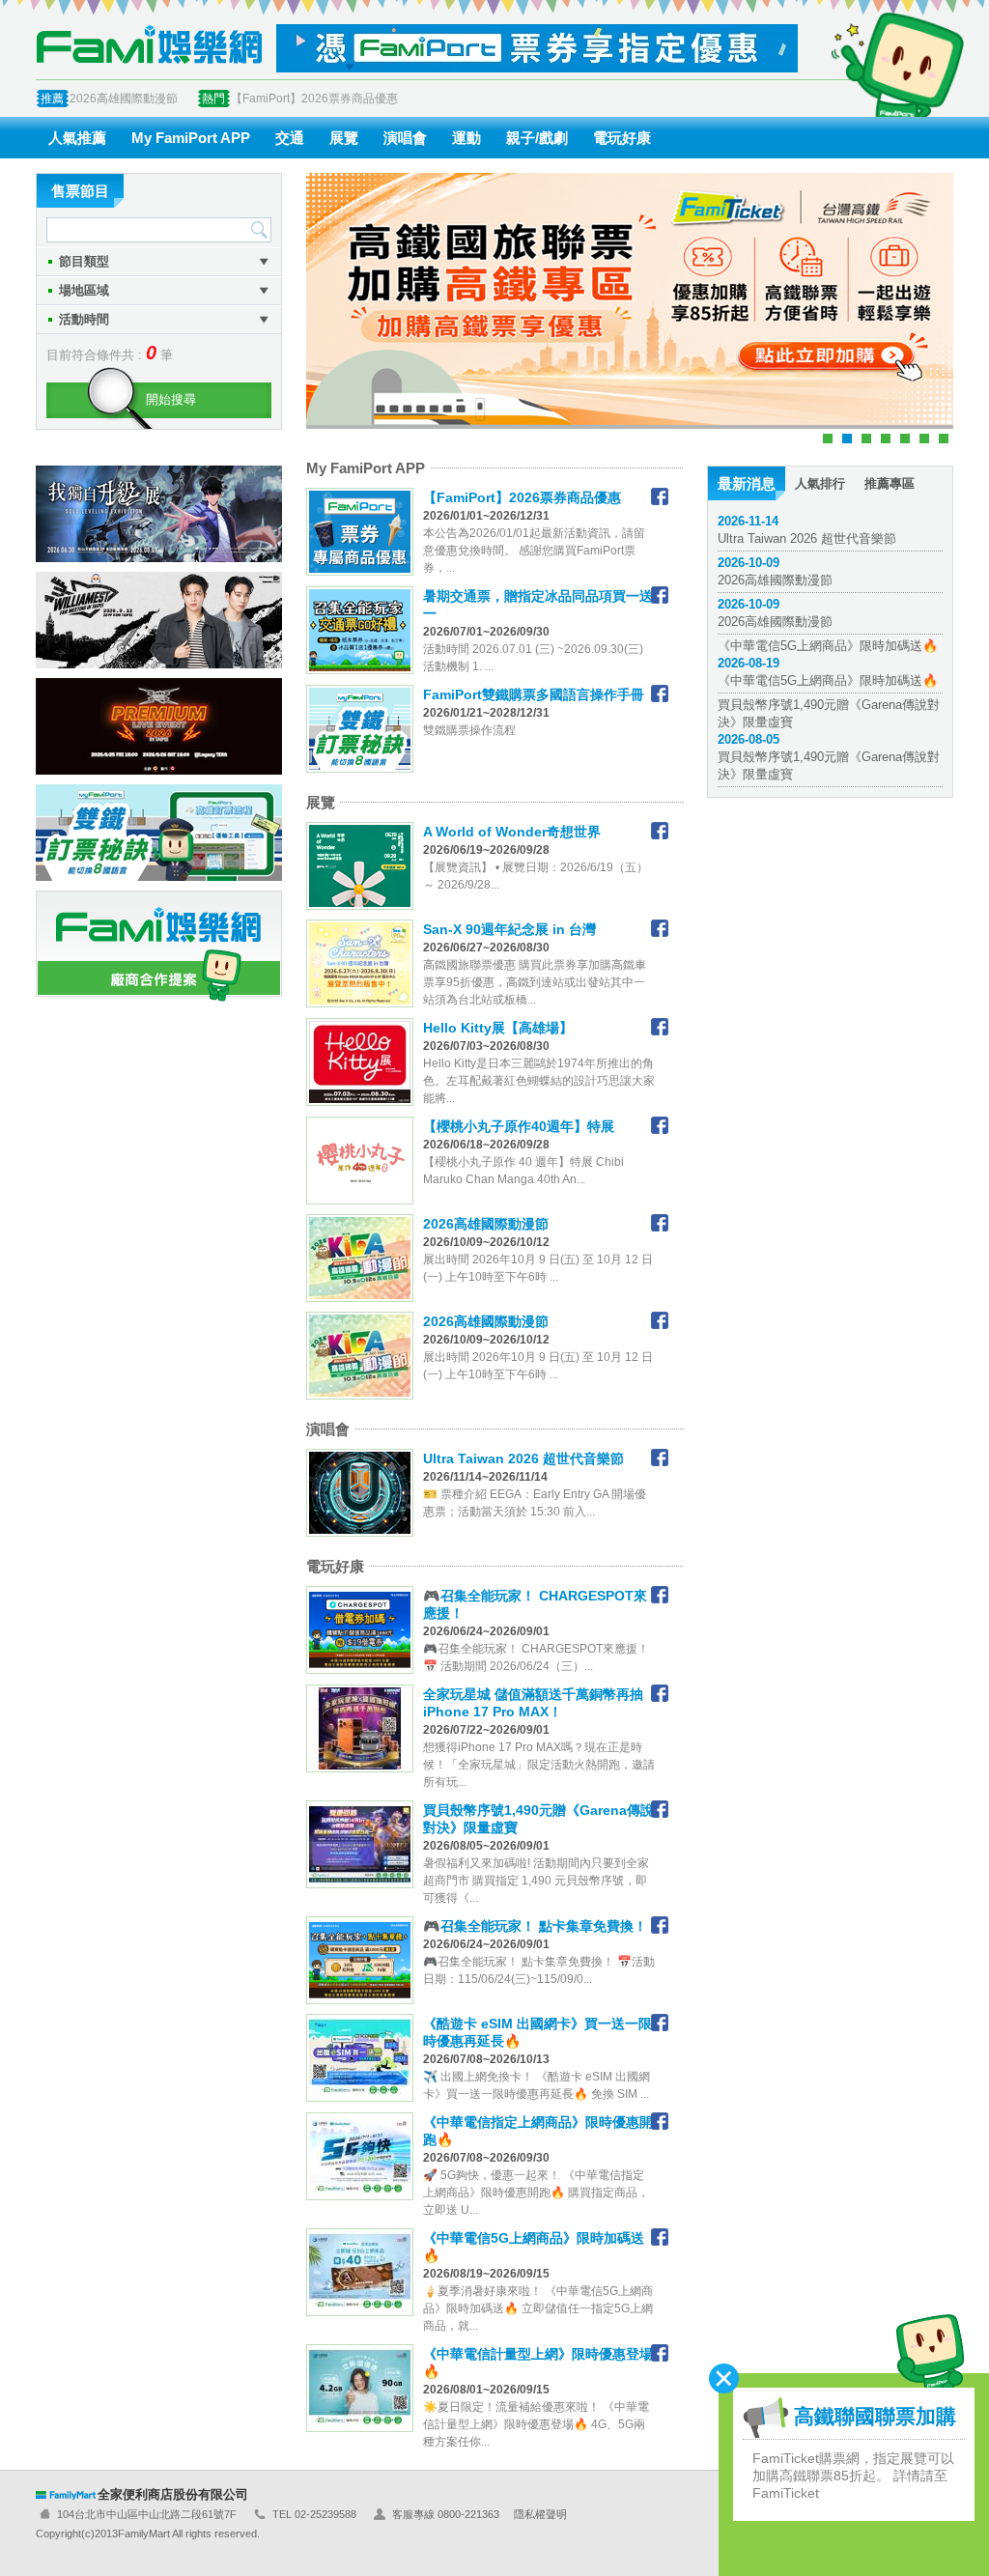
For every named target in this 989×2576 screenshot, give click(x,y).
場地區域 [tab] (84, 290)
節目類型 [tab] (84, 261)
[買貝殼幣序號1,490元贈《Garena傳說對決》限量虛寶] (660, 1809)
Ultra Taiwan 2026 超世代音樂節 (807, 530)
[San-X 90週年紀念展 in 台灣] (660, 928)
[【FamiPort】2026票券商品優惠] (660, 496)
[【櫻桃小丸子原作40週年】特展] (660, 1125)
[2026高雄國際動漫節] (660, 1223)
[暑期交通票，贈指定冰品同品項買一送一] (660, 595)
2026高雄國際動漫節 (124, 99)
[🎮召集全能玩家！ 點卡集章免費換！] (660, 1925)
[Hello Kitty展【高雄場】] (660, 1027)
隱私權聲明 (540, 2514)
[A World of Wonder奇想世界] (660, 831)
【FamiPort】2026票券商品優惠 (314, 99)
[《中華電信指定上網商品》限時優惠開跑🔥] (660, 2121)
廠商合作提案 (159, 946)
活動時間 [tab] (84, 319)
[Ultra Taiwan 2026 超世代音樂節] (660, 1458)
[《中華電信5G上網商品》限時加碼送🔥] (660, 2237)
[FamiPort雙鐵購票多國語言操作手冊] (660, 694)
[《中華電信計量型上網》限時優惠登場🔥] (660, 2353)
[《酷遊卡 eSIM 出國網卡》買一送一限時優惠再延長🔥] (660, 2023)
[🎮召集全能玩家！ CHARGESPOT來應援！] (660, 1595)
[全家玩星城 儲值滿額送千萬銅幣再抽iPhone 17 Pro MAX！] (660, 1693)
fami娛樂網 (149, 44)
